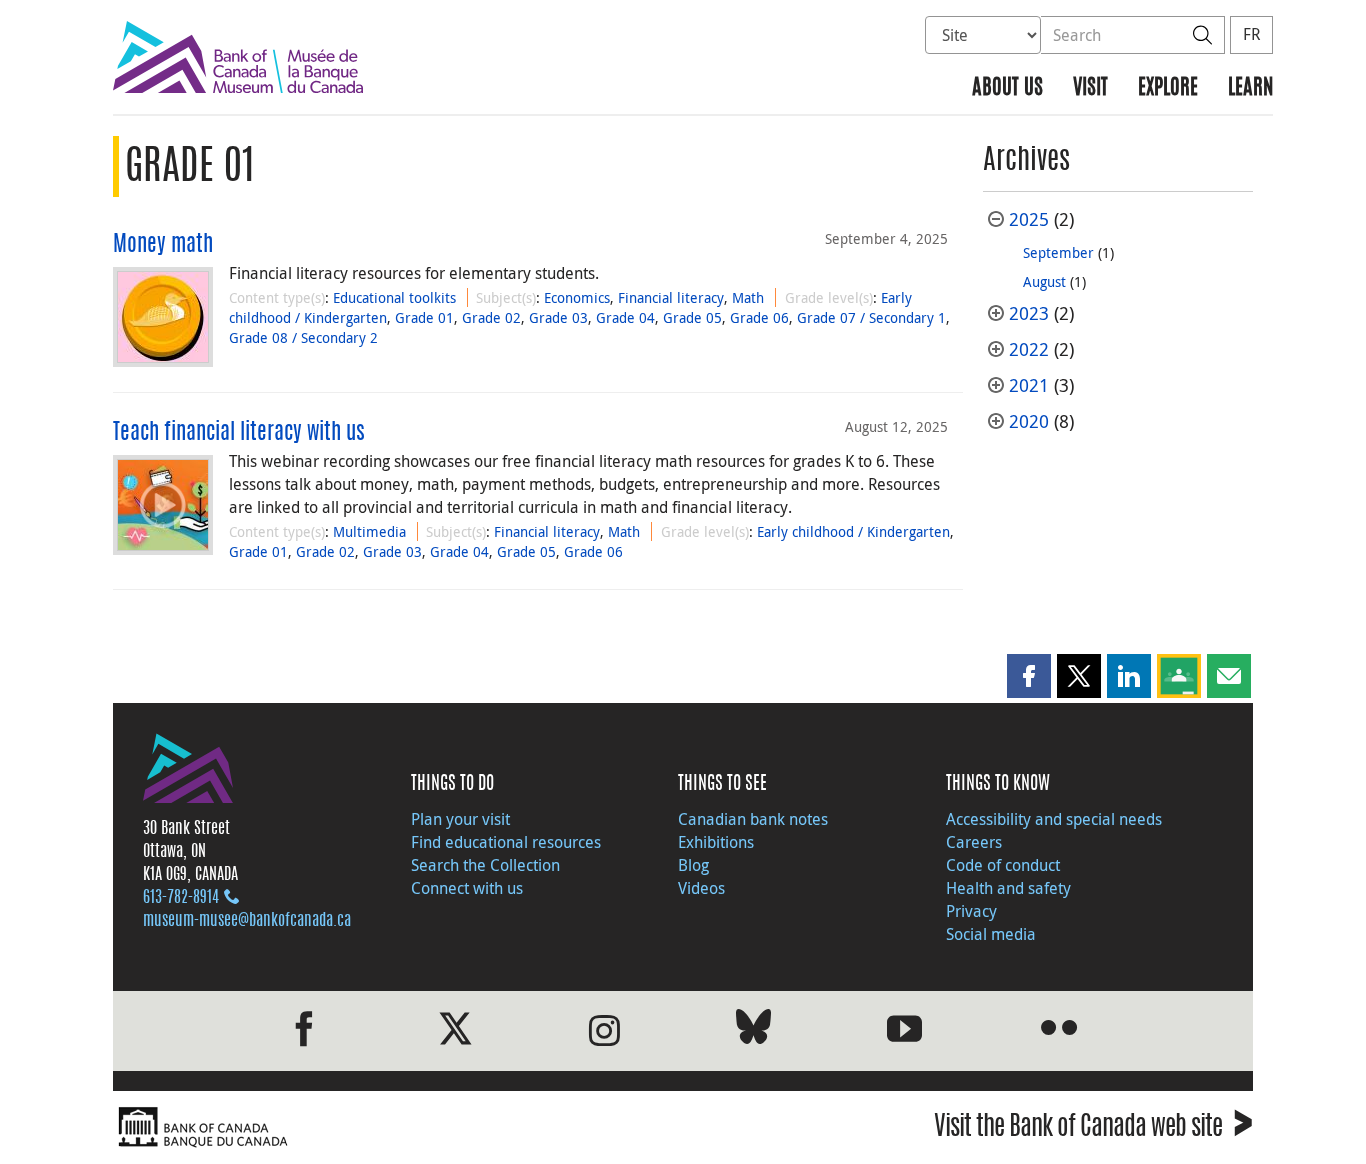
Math (748, 297)
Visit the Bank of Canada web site (1093, 1129)
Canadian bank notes (753, 819)
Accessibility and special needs (1054, 819)
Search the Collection (485, 865)
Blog (693, 865)
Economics (577, 297)
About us (1007, 88)
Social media (991, 934)
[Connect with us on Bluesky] (753, 1030)
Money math (163, 245)
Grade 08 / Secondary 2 (303, 337)
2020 (1029, 421)
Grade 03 (558, 317)
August (1044, 281)
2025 (1029, 219)
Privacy (971, 911)
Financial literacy (671, 297)
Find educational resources (506, 842)
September (1058, 252)
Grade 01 (424, 317)
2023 (1029, 313)
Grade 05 (692, 317)
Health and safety (1008, 888)
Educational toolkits (394, 297)
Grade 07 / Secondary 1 (871, 317)
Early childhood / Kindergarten (853, 531)
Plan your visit (460, 819)
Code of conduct (1003, 865)
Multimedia (369, 531)
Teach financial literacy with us (239, 433)
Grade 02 (491, 317)
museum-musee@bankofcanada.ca (247, 921)
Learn (1250, 88)
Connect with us (467, 888)
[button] (1029, 676)
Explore (1168, 88)
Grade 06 (759, 317)
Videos (701, 888)
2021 (1029, 385)
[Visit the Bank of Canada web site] (393, 1127)
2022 (1029, 349)
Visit (1090, 88)
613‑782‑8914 (181, 898)
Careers (974, 842)
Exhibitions (716, 842)
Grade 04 (625, 317)
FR (1251, 34)
